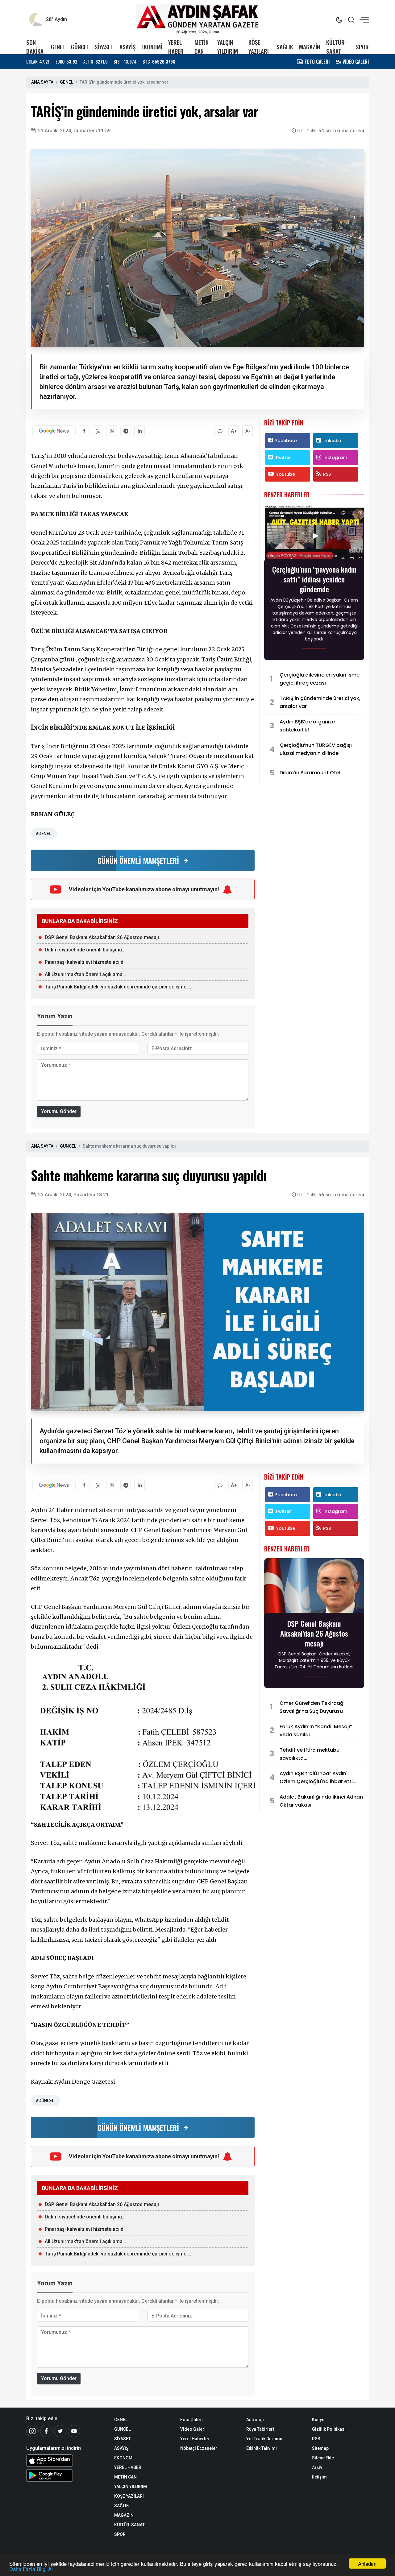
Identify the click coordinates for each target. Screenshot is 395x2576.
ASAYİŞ (127, 47)
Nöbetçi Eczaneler (199, 2448)
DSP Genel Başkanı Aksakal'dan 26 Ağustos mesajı (102, 937)
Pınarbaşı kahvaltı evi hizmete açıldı (85, 962)
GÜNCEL (80, 47)
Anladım (367, 2564)
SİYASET (104, 47)
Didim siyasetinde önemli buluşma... (85, 950)
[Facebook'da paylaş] (84, 431)
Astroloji (255, 2420)
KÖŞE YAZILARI (259, 47)
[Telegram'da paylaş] (126, 431)
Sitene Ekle (323, 2458)
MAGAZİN (310, 47)
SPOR (362, 47)
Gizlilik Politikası (329, 2429)
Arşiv (317, 2467)
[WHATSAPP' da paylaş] (112, 431)
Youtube (286, 474)
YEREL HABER (176, 47)
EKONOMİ (152, 47)
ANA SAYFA (42, 82)
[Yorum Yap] (220, 431)
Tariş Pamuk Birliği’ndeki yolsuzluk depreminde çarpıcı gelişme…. (118, 987)
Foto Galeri (191, 2420)
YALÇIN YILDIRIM (228, 47)
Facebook (287, 441)
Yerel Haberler (195, 2439)
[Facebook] (46, 2431)
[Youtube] (74, 2431)
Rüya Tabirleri (260, 2429)
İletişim (319, 2477)
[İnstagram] (32, 2431)
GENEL (58, 47)
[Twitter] (60, 2431)
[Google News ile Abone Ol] (54, 431)
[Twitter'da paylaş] (98, 431)
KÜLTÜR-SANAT (337, 47)
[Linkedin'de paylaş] (140, 431)
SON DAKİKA (35, 47)
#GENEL (43, 834)
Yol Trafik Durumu (264, 2439)
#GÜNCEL (45, 2101)
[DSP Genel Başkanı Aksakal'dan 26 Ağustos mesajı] (314, 1587)
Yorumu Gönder (59, 1111)
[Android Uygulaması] (66, 2475)
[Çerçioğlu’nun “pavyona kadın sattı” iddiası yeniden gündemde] (314, 533)
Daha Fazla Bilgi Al (31, 2569)
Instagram (335, 458)
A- (248, 431)
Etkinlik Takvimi (262, 2448)
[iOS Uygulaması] (66, 2461)
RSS (327, 474)
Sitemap (320, 2448)
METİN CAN (202, 47)
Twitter (283, 458)
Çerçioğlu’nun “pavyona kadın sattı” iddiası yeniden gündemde (314, 579)
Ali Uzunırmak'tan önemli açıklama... (85, 974)
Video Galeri (193, 2429)
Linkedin (332, 441)
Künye (318, 2420)
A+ (234, 431)
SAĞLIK (285, 47)
